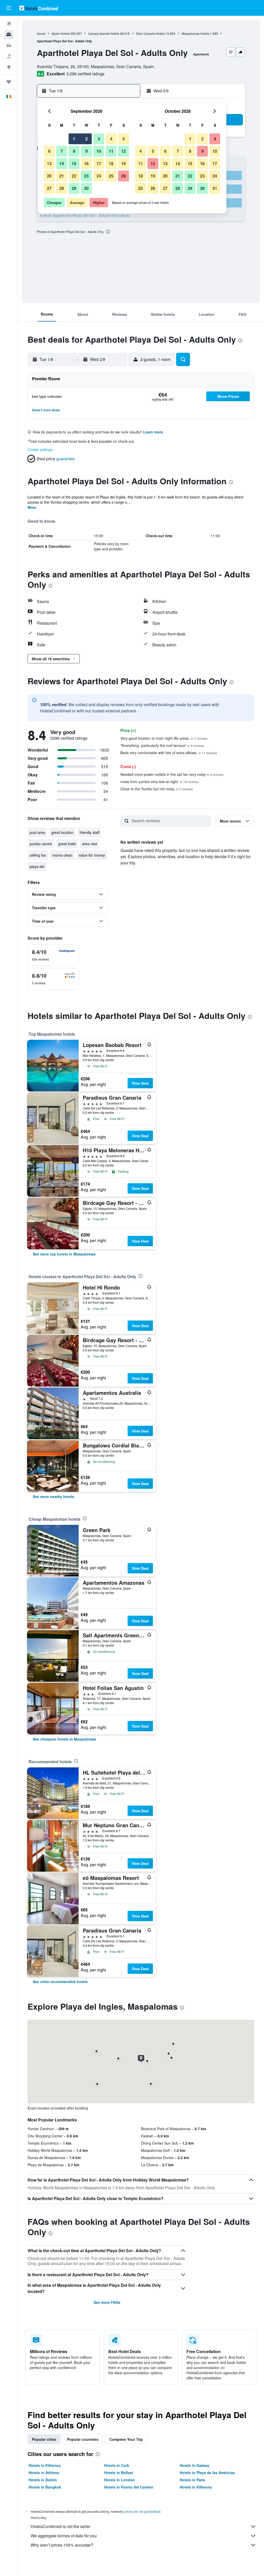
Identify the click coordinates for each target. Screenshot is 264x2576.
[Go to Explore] (9, 67)
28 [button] (62, 188)
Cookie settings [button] (40, 449)
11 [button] (111, 151)
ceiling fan (38, 855)
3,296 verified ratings (85, 74)
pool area (37, 832)
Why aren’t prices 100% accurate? (62, 2545)
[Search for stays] (9, 35)
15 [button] (74, 163)
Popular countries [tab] (83, 2439)
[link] (64, 1254)
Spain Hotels (61, 33)
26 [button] (123, 176)
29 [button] (74, 188)
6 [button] (49, 151)
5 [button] (124, 139)
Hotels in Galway (195, 2465)
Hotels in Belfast (119, 2473)
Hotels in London (119, 2480)
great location (62, 832)
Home (41, 33)
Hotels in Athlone (44, 2473)
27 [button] (49, 188)
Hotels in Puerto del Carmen (129, 2487)
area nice (90, 844)
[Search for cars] (9, 45)
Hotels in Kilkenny (196, 2487)
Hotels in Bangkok (45, 2487)
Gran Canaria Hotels (150, 33)
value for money (92, 855)
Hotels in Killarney (45, 2465)
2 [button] (86, 139)
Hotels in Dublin (43, 2480)
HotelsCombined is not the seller (60, 2526)
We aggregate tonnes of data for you (64, 2536)
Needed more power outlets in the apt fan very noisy (172, 774)
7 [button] (62, 151)
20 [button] (49, 176)
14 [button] (62, 163)
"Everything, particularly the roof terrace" (162, 745)
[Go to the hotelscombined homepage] (39, 8)
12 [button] (123, 151)
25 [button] (111, 176)
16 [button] (86, 163)
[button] (9, 8)
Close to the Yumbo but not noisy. (157, 789)
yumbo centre (41, 844)
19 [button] (123, 163)
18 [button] (111, 163)
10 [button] (99, 151)
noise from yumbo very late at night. (159, 782)
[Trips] (9, 82)
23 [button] (86, 176)
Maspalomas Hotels (195, 33)
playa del (37, 866)
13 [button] (49, 163)
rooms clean (62, 855)
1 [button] (74, 139)
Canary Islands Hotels (104, 33)
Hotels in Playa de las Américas (207, 2473)
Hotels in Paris (192, 2480)
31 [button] (215, 188)
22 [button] (74, 176)
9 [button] (86, 151)
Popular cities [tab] (44, 2439)
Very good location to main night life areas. (164, 738)
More (32, 507)
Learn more (153, 432)
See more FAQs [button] (107, 2302)
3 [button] (99, 139)
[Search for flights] (9, 24)
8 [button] (74, 151)
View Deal (140, 1083)
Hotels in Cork (117, 2465)
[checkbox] (53, 955)
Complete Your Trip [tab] (126, 2439)
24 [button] (99, 176)
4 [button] (111, 139)
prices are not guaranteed (142, 2511)
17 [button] (99, 163)
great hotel (67, 844)
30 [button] (86, 188)
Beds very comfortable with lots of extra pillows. (169, 753)
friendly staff (89, 832)
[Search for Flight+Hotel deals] (9, 56)
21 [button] (62, 176)
